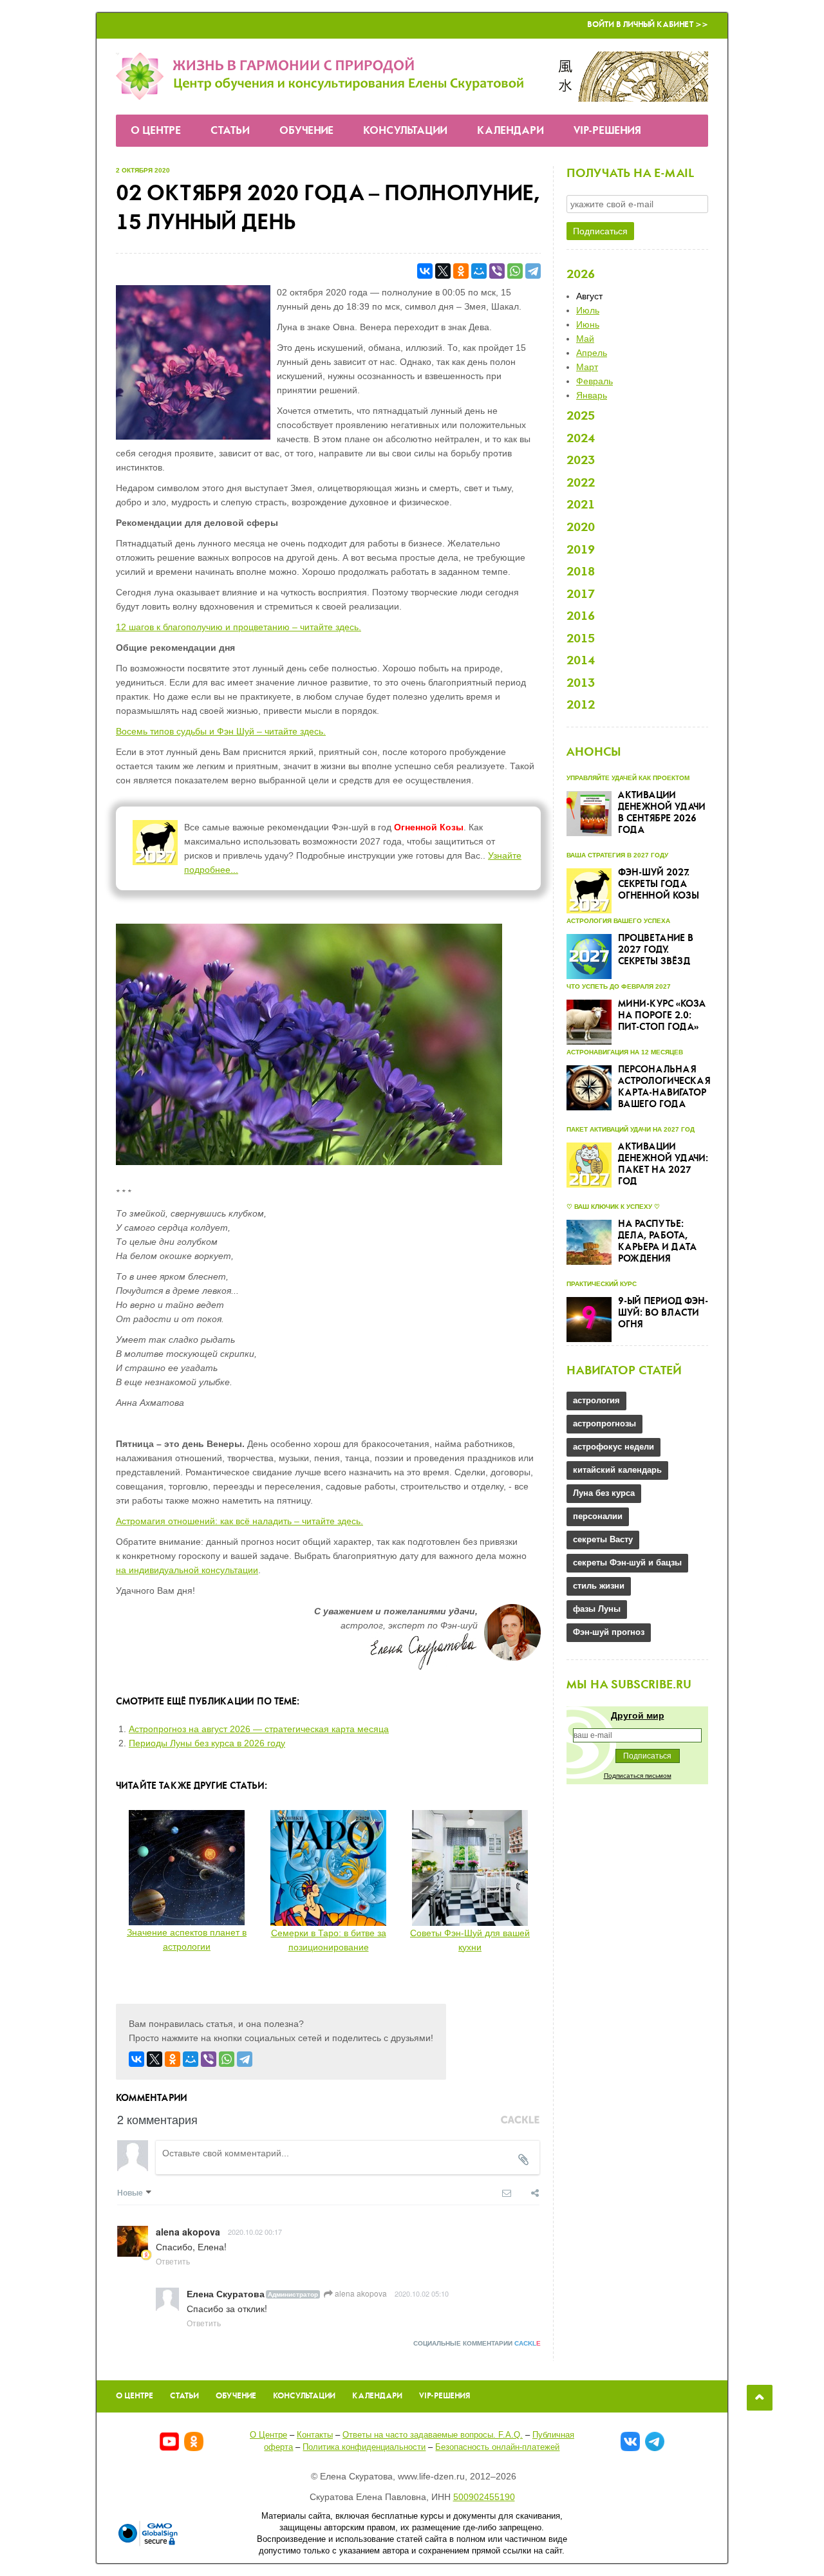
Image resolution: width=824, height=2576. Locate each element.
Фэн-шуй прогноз (609, 1632)
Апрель (592, 353)
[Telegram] (533, 271)
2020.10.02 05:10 (422, 2293)
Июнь (588, 324)
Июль (588, 310)
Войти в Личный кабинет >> (648, 25)
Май (585, 339)
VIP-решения (607, 131)
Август (589, 296)
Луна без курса (604, 1493)
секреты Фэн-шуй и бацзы (627, 1563)
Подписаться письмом (638, 1776)
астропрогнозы (604, 1423)
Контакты (315, 2435)
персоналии (598, 1516)
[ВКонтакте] (425, 271)
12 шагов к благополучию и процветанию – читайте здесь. (239, 627)
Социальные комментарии (477, 2343)
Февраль (595, 381)
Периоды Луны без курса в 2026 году (207, 1743)
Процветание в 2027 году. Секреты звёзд (656, 950)
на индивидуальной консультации (187, 1570)
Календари (510, 131)
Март (587, 367)
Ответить (173, 2261)
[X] (443, 271)
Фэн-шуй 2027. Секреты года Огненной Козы (659, 884)
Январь (592, 395)
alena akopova (360, 2293)
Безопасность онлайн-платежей (497, 2447)
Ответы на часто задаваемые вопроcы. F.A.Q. (433, 2435)
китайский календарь (617, 1470)
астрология (596, 1400)
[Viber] (497, 271)
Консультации (405, 131)
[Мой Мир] (479, 271)
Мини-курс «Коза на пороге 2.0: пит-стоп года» (662, 1016)
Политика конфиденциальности (364, 2447)
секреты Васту (603, 1539)
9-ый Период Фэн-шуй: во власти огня (663, 1313)
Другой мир (638, 1715)
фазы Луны (597, 1609)
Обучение (306, 131)
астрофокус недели (613, 1447)
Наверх (760, 2398)
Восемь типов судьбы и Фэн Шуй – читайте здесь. (221, 731)
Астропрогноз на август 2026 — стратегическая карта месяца (259, 1729)
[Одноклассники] (461, 271)
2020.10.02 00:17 (255, 2232)
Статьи (230, 131)
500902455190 (484, 2497)
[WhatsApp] (515, 271)
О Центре (156, 131)
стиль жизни (599, 1586)
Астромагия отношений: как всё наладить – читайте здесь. (239, 1521)
